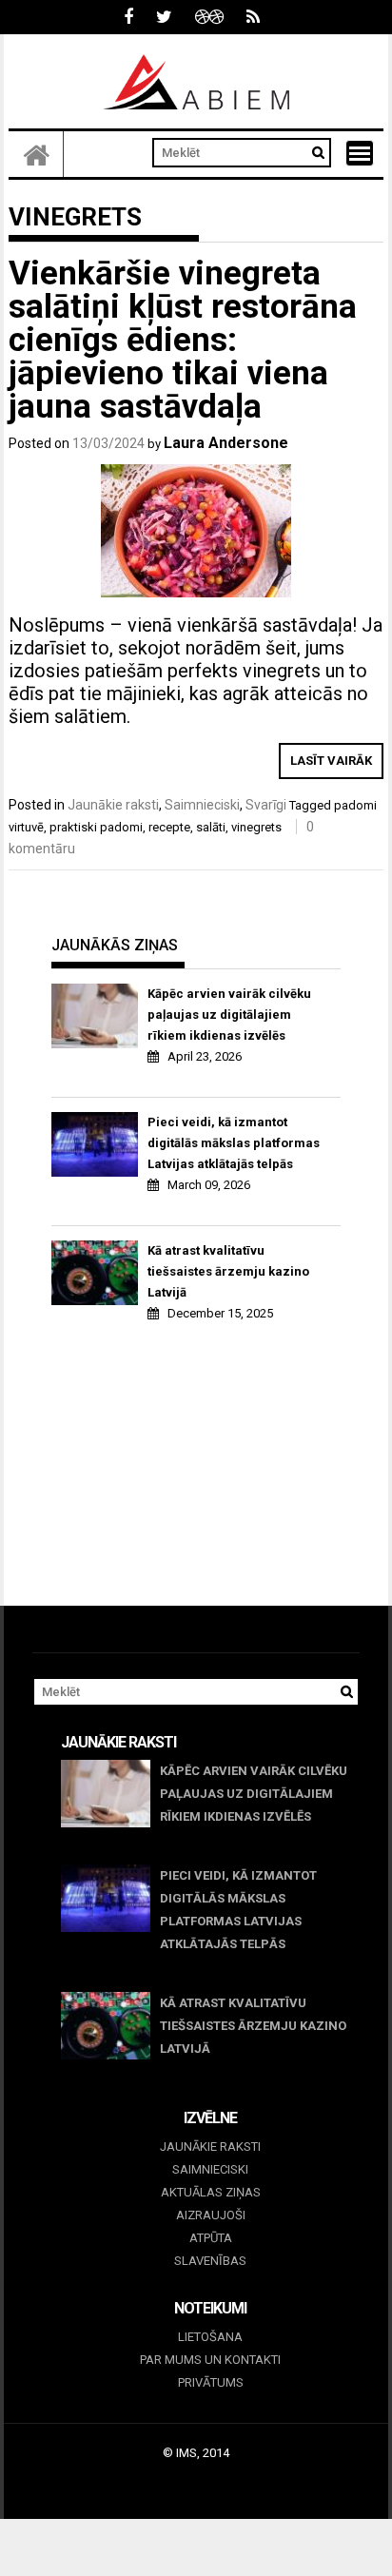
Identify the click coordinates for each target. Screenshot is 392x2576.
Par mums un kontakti (210, 2360)
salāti (211, 827)
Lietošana (210, 2337)
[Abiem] (36, 154)
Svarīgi (266, 805)
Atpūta (211, 2238)
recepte (169, 827)
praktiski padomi (96, 827)
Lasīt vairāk (331, 761)
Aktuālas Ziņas (211, 2192)
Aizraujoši (211, 2215)
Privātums (211, 2382)
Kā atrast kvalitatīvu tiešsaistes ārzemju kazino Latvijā (228, 1271)
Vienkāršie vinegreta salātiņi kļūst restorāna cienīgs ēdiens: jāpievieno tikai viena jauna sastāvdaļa (183, 340)
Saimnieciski (202, 805)
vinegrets (256, 827)
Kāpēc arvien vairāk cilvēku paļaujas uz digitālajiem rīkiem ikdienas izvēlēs (229, 1015)
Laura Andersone (226, 443)
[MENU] (360, 153)
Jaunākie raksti (113, 805)
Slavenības (210, 2261)
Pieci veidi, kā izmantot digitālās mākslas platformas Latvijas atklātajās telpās (234, 1143)
